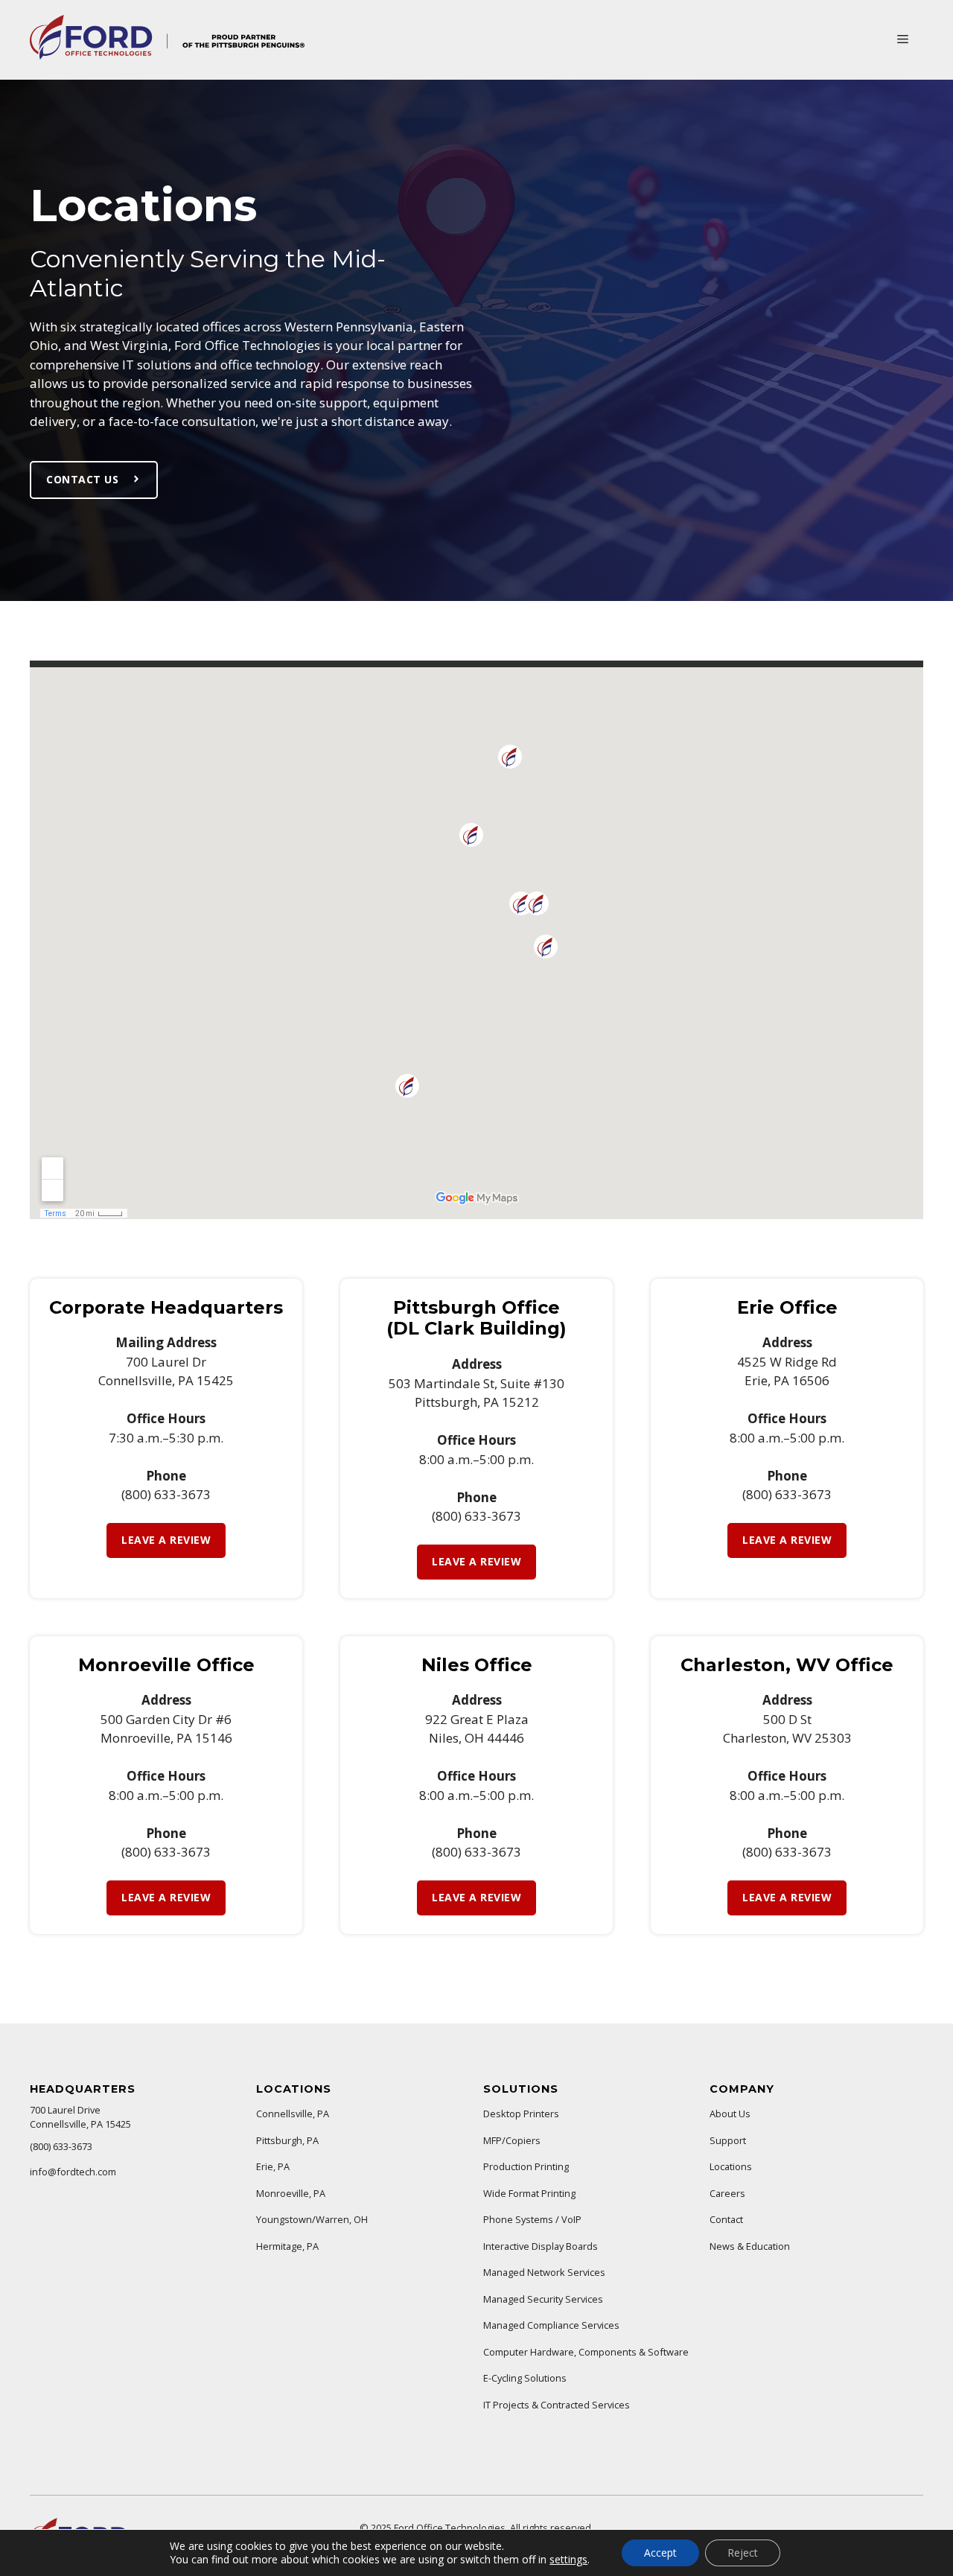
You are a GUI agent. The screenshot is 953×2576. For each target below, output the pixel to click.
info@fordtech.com (73, 2172)
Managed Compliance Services (551, 2325)
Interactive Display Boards (541, 2246)
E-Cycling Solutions (525, 2378)
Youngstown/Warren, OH (312, 2219)
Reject (743, 2553)
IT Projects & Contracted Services (557, 2405)
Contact (726, 2219)
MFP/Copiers (512, 2140)
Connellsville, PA (293, 2114)
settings (568, 2560)
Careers (727, 2193)
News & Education (750, 2246)
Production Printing (526, 2166)
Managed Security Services (543, 2299)
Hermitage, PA (287, 2246)
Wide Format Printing (529, 2193)
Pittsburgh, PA (287, 2140)
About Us (730, 2114)
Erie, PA (273, 2166)
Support (728, 2140)
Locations (731, 2166)
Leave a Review (166, 1540)
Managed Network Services (544, 2272)
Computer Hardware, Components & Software (586, 2352)
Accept (660, 2553)
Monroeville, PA (291, 2193)
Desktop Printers (521, 2114)
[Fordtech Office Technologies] (167, 55)
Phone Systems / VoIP (532, 2219)
